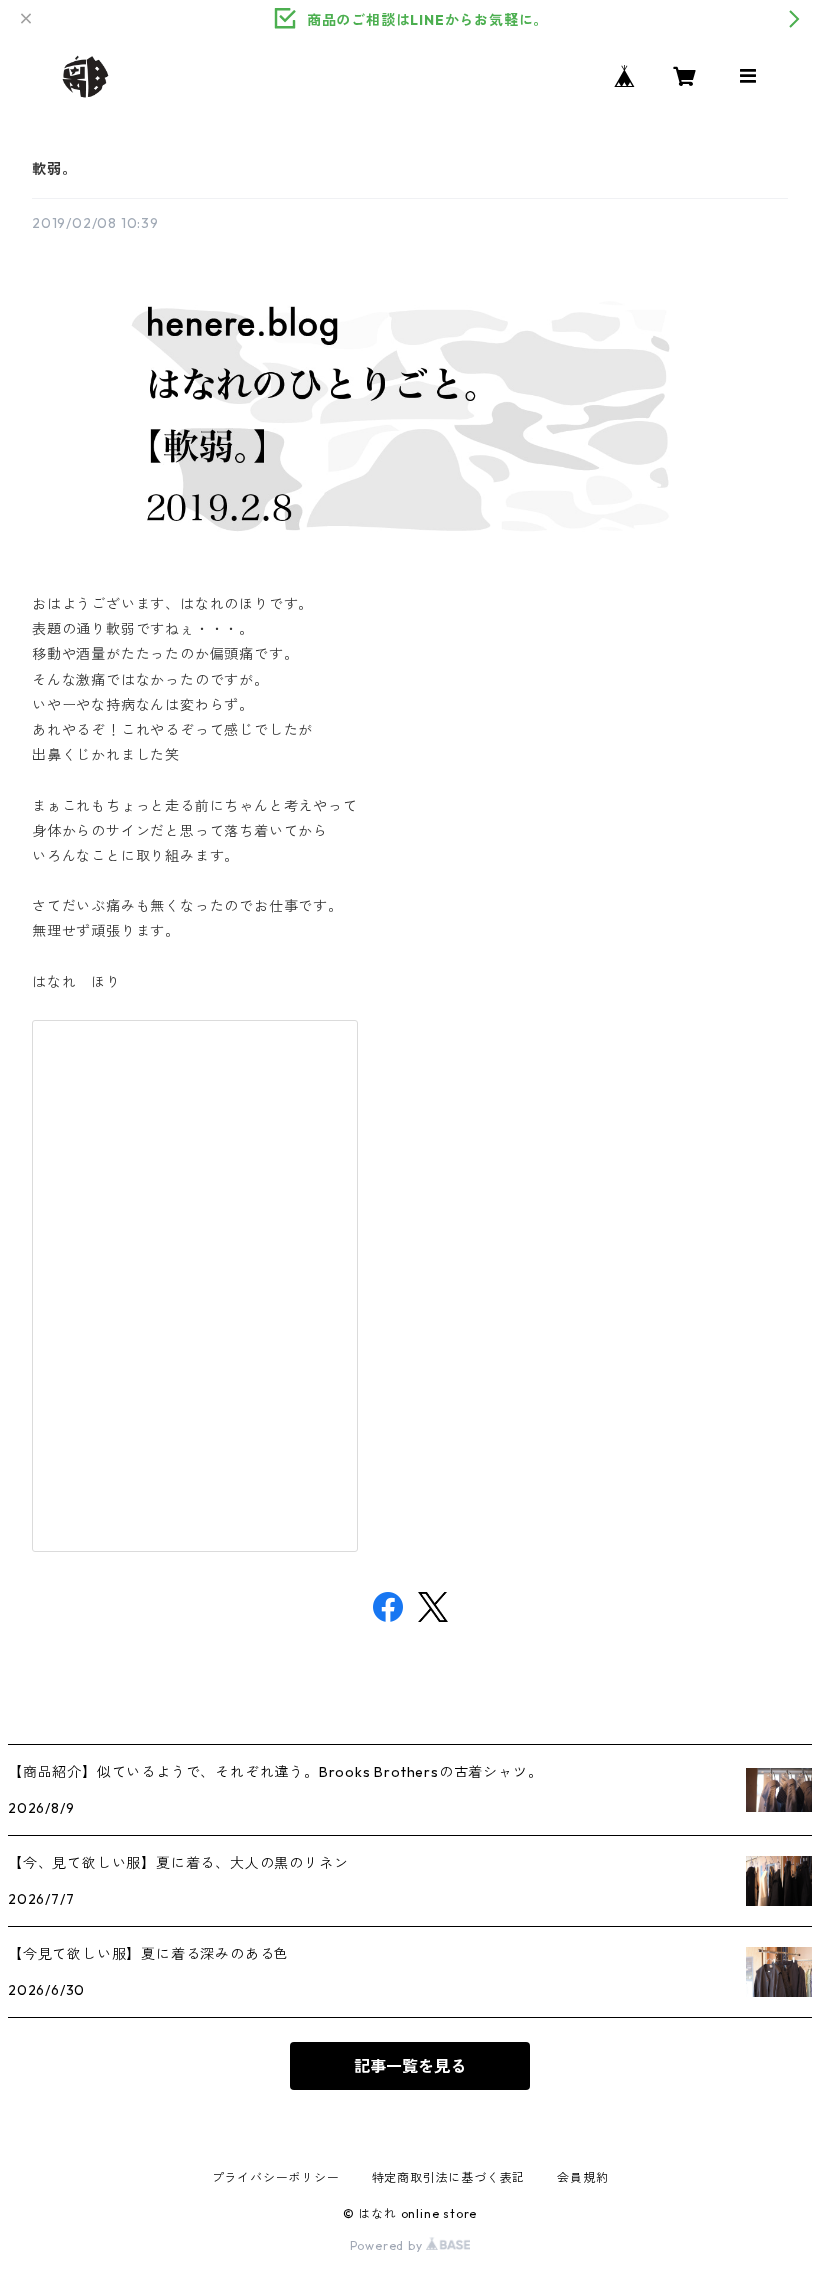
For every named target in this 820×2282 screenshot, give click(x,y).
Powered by (388, 2245)
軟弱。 (54, 169)
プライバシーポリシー (276, 2177)
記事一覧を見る (410, 2066)
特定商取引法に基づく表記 (449, 2177)
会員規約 (582, 2177)
